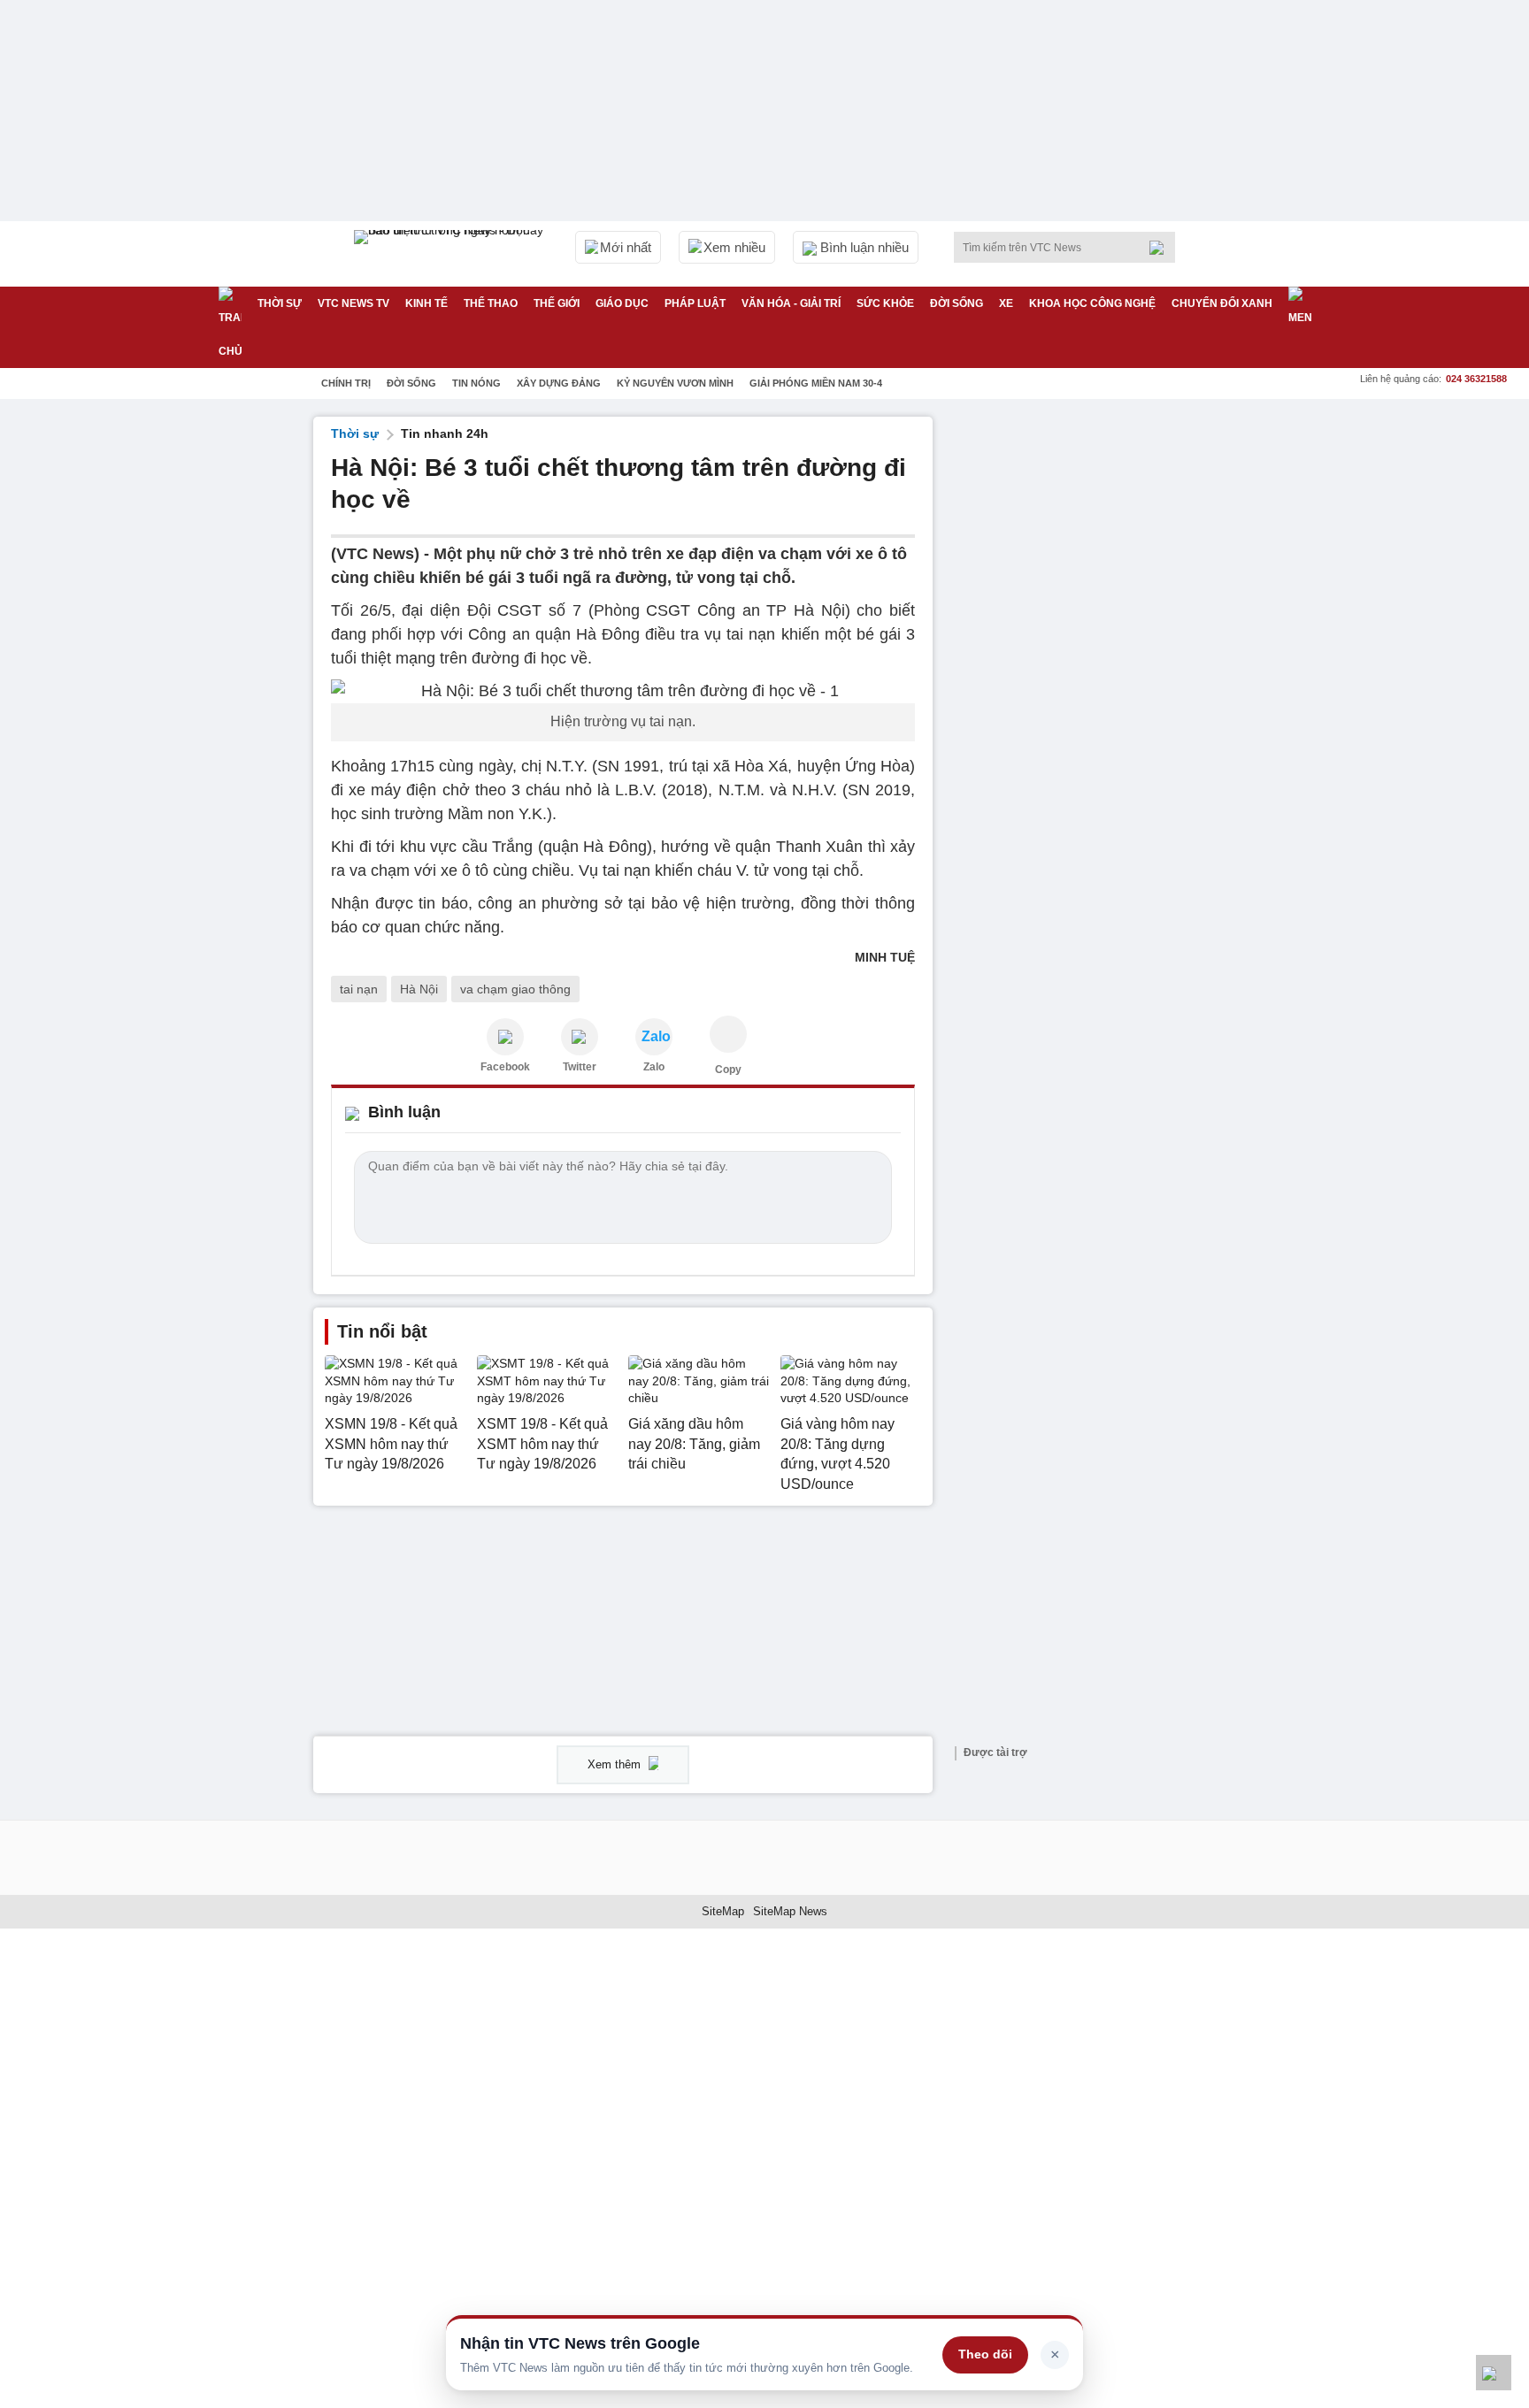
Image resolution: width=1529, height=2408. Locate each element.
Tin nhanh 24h (445, 433)
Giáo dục (622, 303)
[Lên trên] (1494, 2373)
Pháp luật (695, 303)
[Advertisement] (1083, 682)
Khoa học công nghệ (1092, 303)
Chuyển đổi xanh (1222, 303)
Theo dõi (985, 2354)
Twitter (580, 1067)
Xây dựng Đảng (559, 383)
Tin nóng (476, 383)
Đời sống (957, 303)
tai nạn (359, 989)
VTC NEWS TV (353, 303)
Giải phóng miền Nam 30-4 (816, 383)
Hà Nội (419, 989)
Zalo (654, 1067)
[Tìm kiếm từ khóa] (1162, 248)
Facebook (505, 1067)
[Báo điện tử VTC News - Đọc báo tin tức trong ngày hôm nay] (451, 254)
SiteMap (723, 1911)
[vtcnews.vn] (505, 1037)
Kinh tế (426, 303)
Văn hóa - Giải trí (791, 303)
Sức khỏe (885, 303)
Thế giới (557, 303)
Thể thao (491, 303)
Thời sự (280, 303)
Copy (728, 1070)
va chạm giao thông (515, 989)
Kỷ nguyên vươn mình (675, 383)
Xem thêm (616, 1764)
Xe (1006, 303)
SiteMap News (790, 1911)
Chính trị (346, 383)
